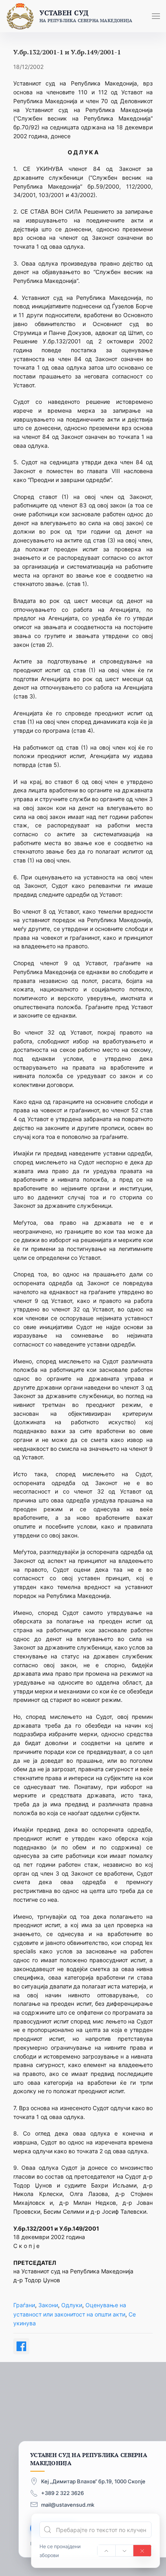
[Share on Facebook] (21, 2346)
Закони (48, 2305)
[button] (156, 16)
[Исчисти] (142, 2551)
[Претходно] (106, 2551)
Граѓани (24, 2305)
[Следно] (124, 2551)
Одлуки (72, 2305)
